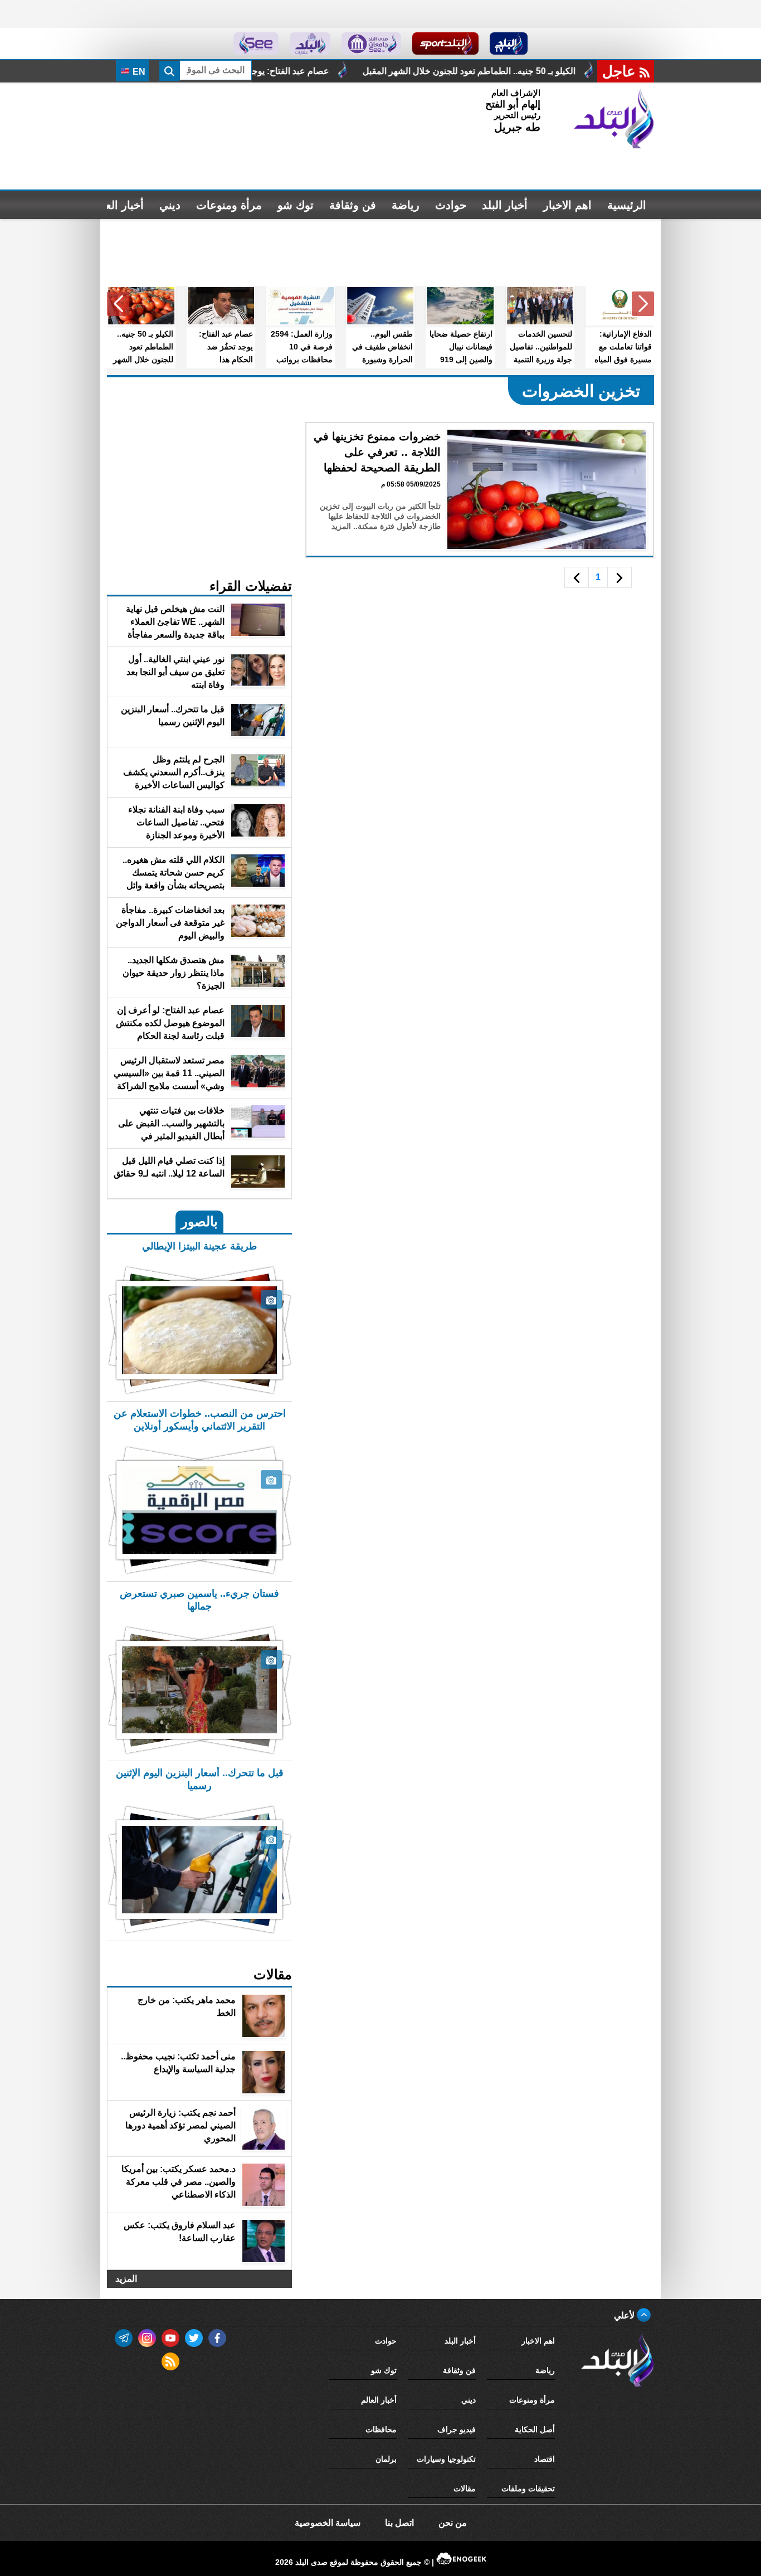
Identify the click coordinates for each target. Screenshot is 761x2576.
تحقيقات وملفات (528, 2488)
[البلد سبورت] (445, 43)
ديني (170, 205)
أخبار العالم (118, 205)
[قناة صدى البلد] (509, 43)
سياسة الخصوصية (328, 2523)
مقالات (465, 2488)
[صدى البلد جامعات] (371, 43)
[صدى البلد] (614, 119)
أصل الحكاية (535, 2429)
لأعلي (625, 2315)
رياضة (406, 205)
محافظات (381, 2429)
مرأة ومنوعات (229, 205)
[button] (643, 304)
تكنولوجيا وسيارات (446, 2459)
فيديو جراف (457, 2429)
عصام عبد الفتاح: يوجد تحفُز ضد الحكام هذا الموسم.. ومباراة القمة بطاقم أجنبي (326, 71)
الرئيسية (627, 205)
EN (138, 72)
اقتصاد (545, 2459)
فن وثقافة (353, 205)
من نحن (453, 2523)
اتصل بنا (399, 2523)
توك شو (296, 205)
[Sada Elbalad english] (256, 43)
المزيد (126, 2279)
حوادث (451, 205)
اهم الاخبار (567, 205)
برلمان (386, 2459)
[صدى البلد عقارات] (310, 43)
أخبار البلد (505, 205)
